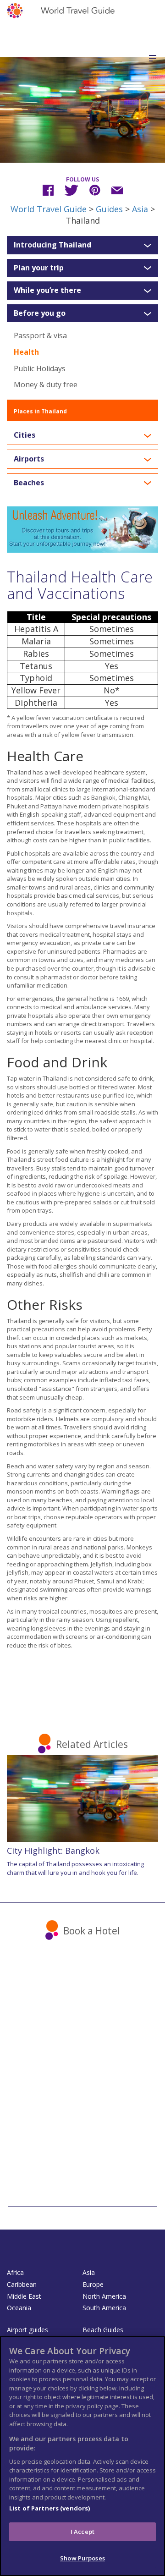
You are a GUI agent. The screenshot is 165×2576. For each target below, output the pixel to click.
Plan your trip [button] (39, 268)
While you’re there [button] (47, 291)
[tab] (82, 245)
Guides (109, 209)
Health (26, 352)
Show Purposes (82, 2558)
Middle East (24, 2296)
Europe (93, 2284)
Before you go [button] (40, 313)
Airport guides (27, 2330)
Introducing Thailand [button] (52, 245)
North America (104, 2296)
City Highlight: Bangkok (53, 1851)
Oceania (19, 2308)
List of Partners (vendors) (49, 2508)
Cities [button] (25, 435)
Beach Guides (103, 2330)
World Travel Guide (49, 209)
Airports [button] (29, 459)
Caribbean (22, 2284)
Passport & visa (40, 335)
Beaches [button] (29, 483)
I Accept (82, 2532)
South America (104, 2308)
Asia (140, 209)
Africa (15, 2272)
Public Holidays (40, 368)
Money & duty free (46, 384)
